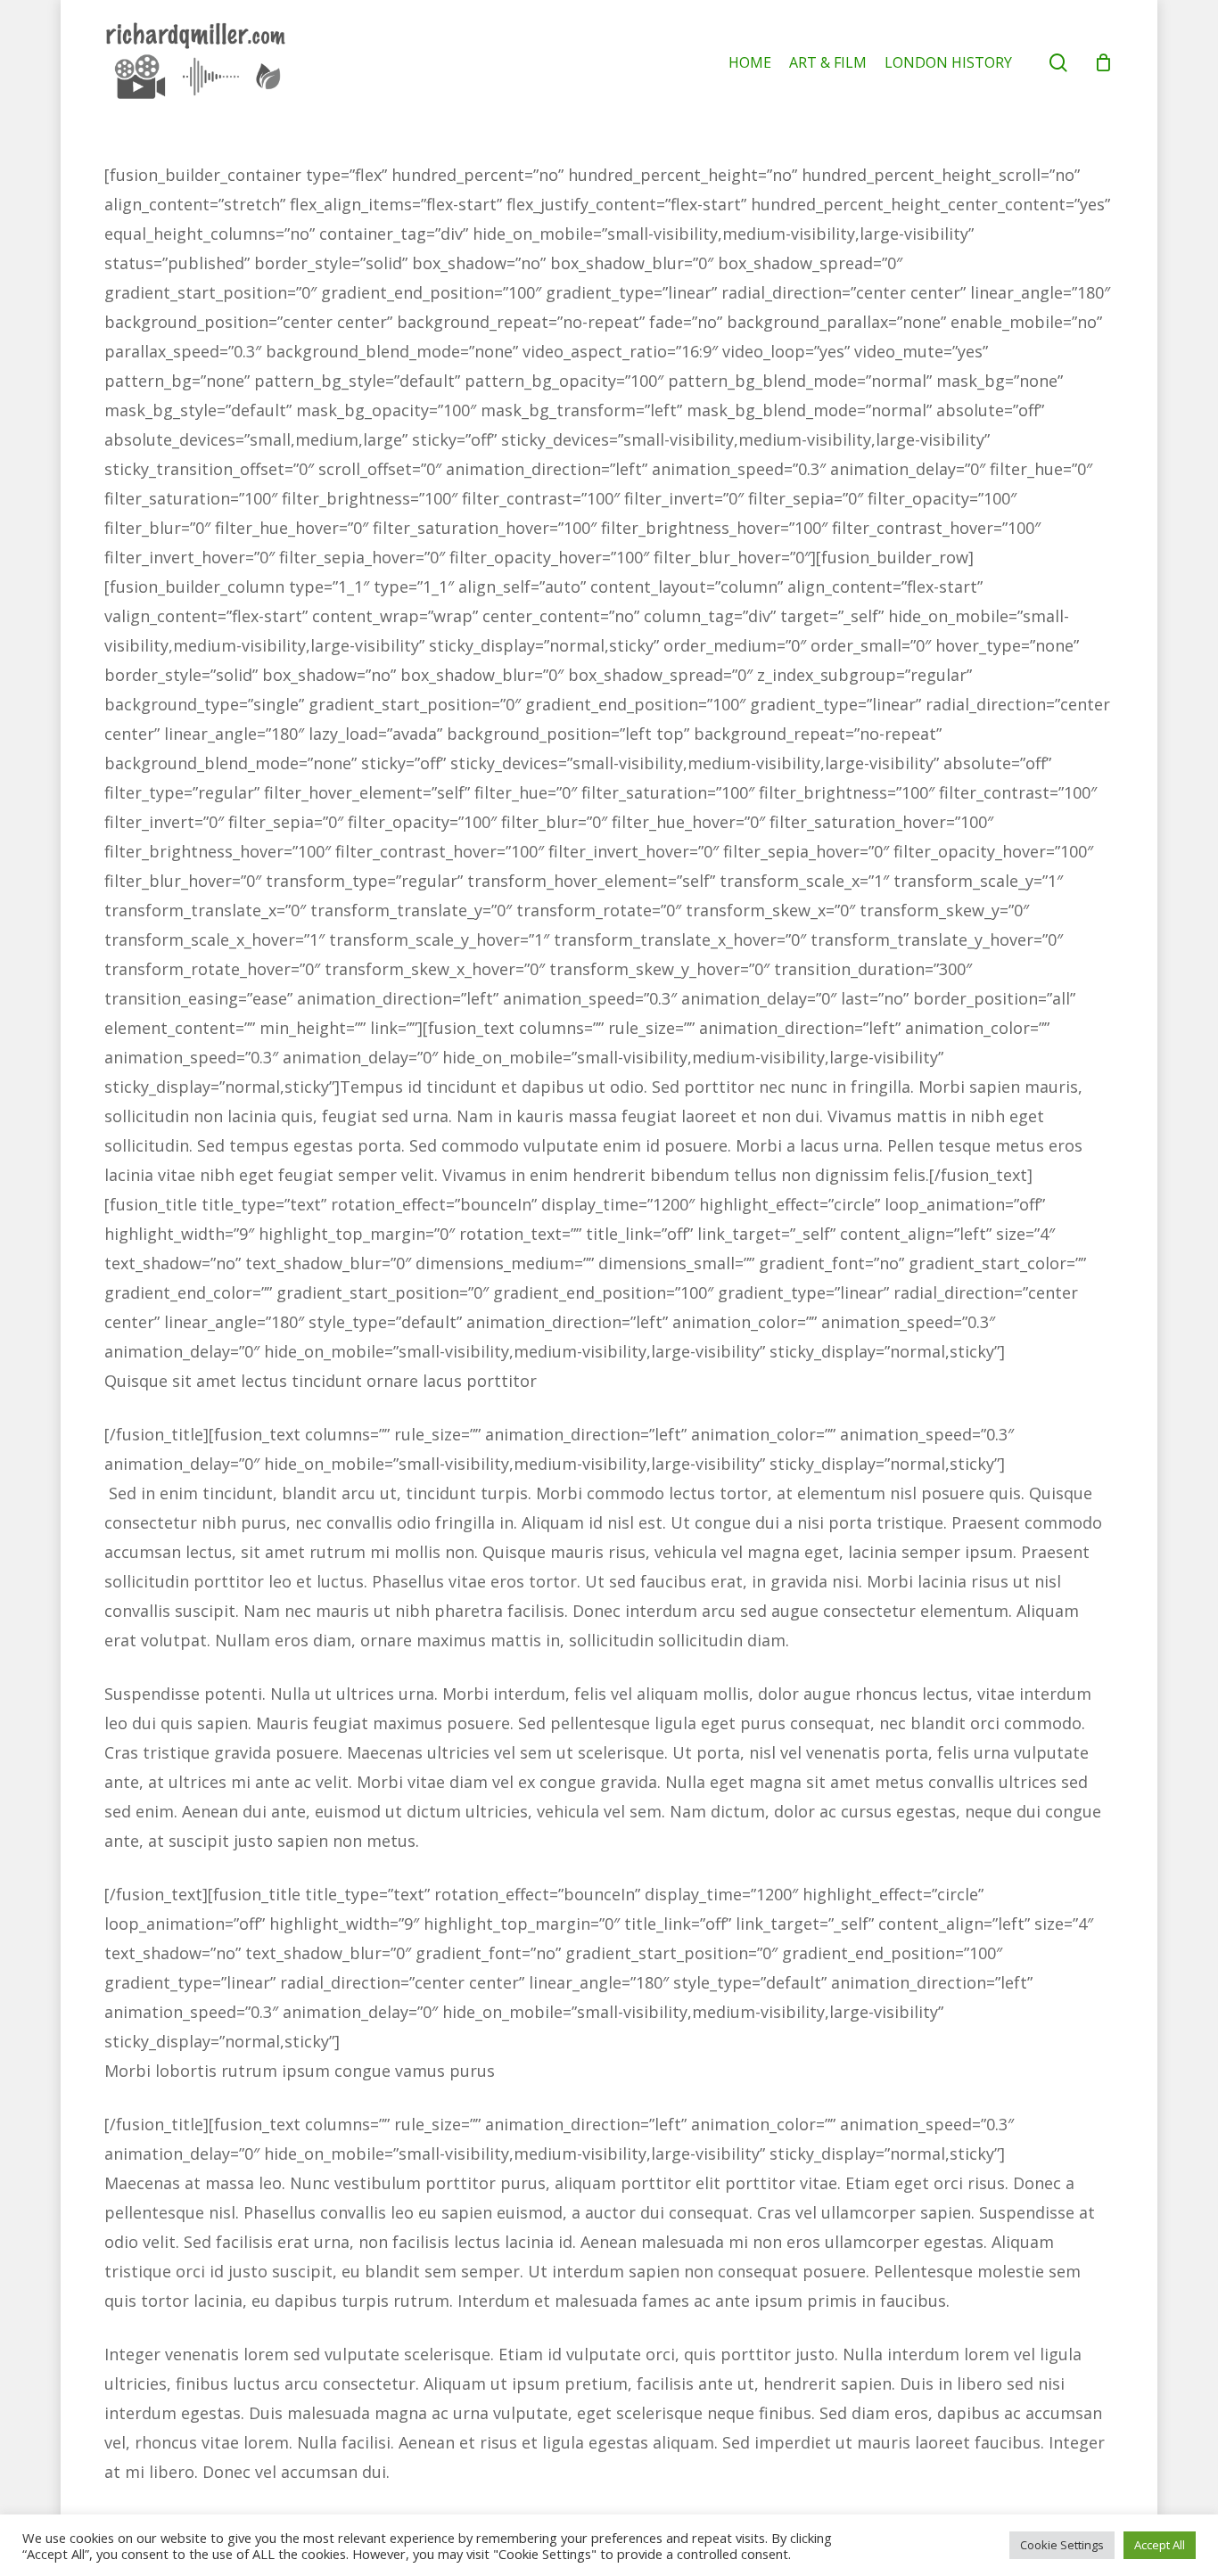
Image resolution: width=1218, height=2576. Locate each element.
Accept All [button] (1160, 2545)
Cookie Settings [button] (1062, 2545)
